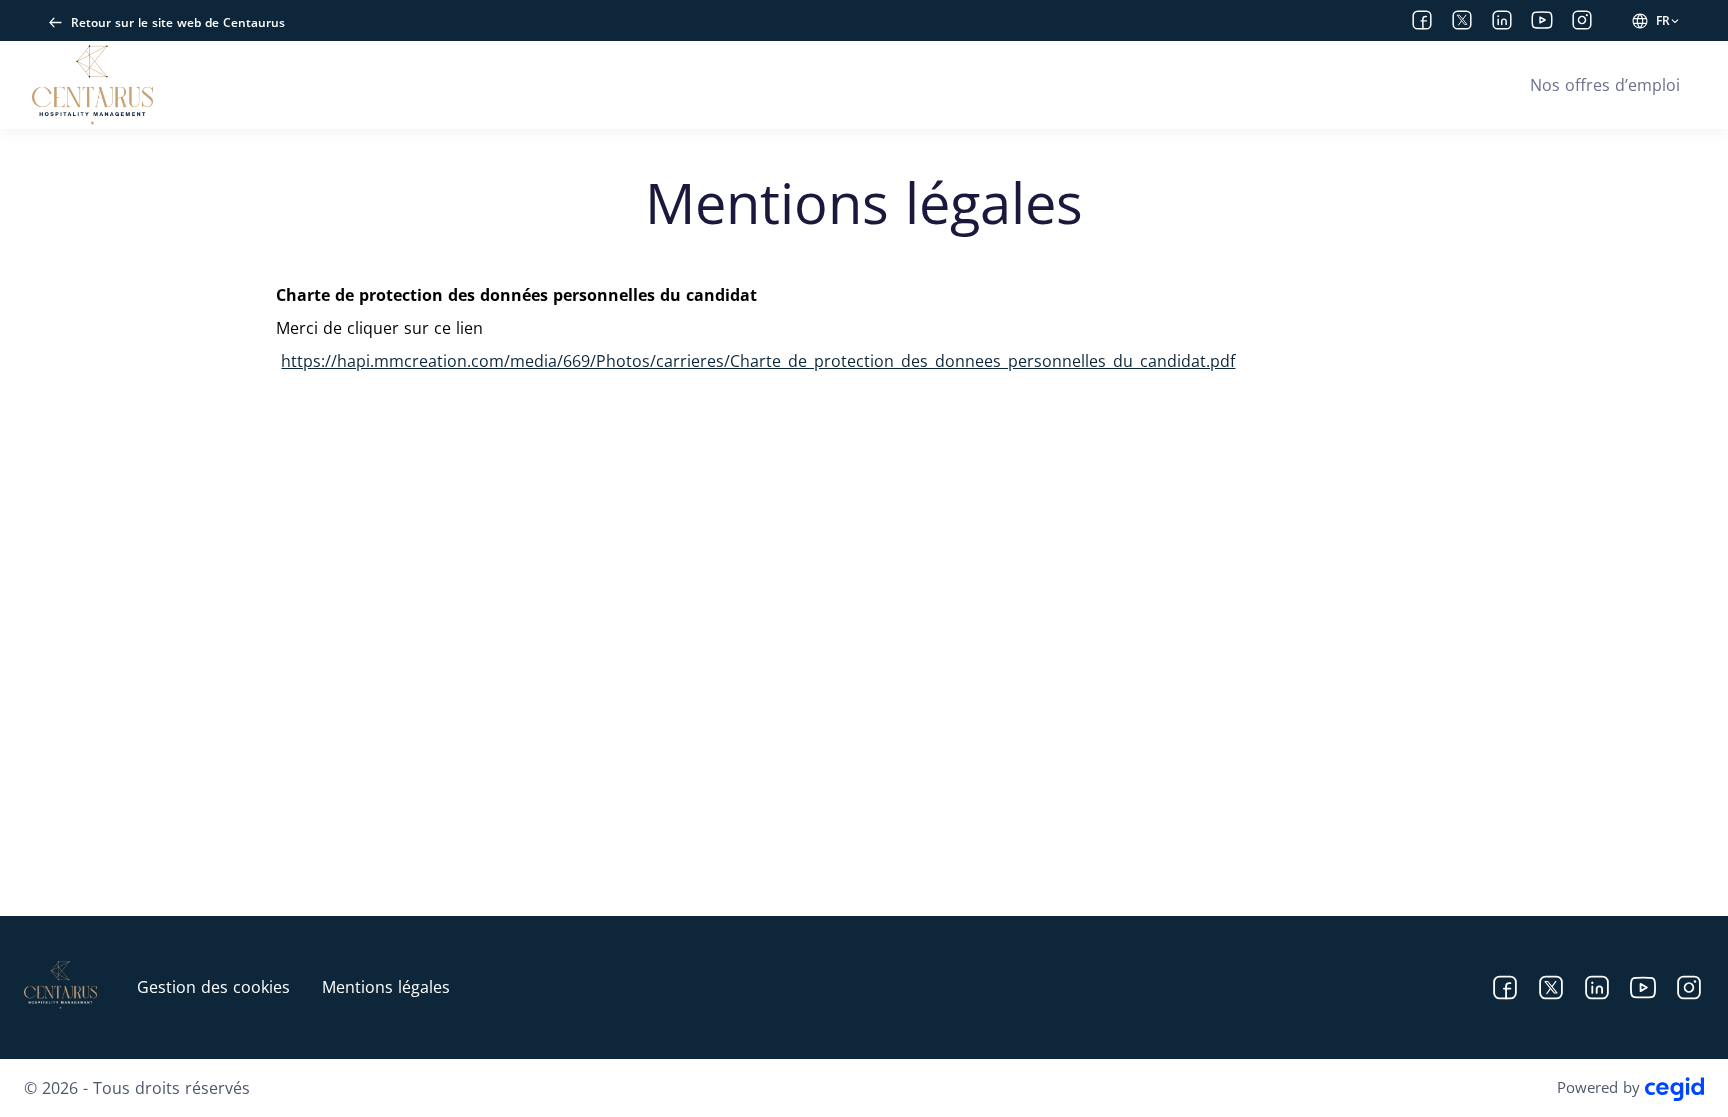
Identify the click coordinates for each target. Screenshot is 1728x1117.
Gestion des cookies (213, 987)
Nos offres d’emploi (1605, 85)
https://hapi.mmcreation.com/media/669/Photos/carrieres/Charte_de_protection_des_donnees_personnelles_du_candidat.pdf (758, 361)
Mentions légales (386, 987)
